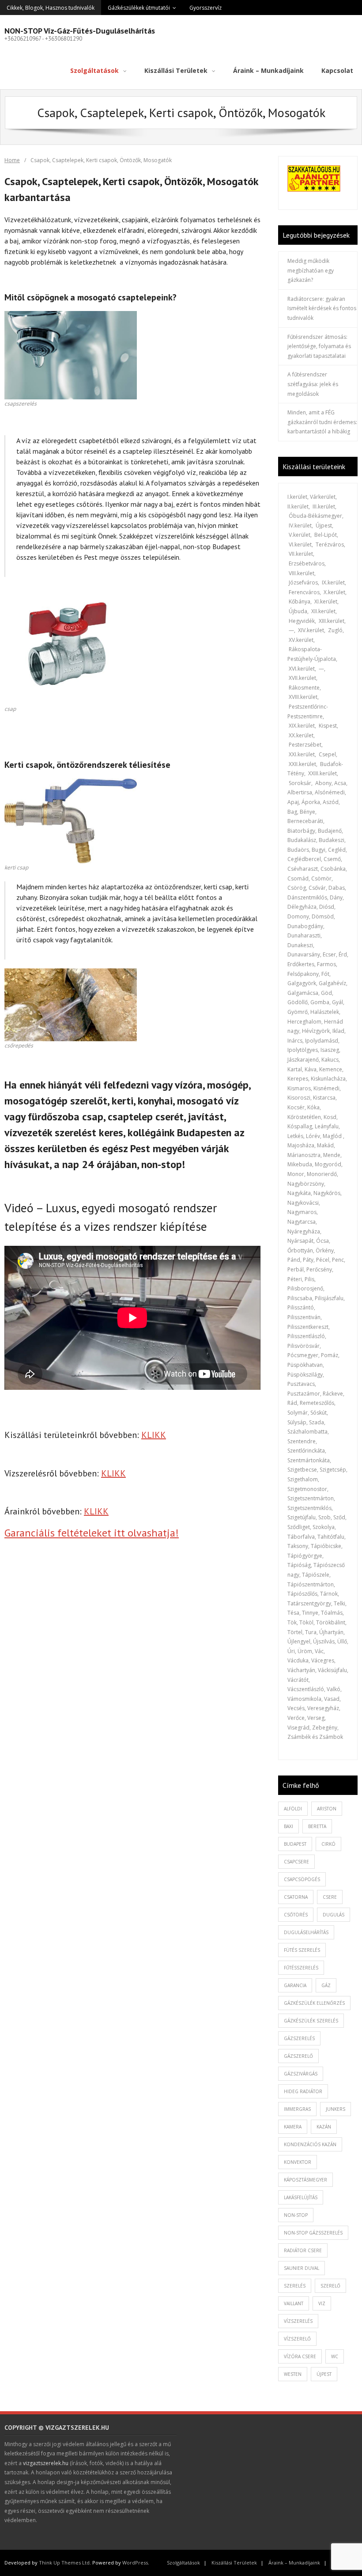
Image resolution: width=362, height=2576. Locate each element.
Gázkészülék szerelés (311, 2021)
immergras (297, 2109)
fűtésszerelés (301, 1968)
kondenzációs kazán (310, 2144)
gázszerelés (299, 2038)
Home (12, 160)
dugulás (334, 1915)
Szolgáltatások (183, 2563)
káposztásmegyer (305, 2180)
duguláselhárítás (306, 1932)
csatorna (296, 1897)
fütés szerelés (302, 1950)
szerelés (295, 2286)
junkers (336, 2109)
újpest (324, 2374)
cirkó (328, 1844)
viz (322, 2303)
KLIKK (154, 1435)
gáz (326, 1985)
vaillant (294, 2303)
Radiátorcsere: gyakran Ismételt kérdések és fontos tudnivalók (322, 308)
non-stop (296, 2215)
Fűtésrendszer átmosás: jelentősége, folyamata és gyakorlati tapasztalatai (319, 346)
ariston (327, 1809)
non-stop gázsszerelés (313, 2233)
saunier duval (302, 2268)
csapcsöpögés (302, 1879)
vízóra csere (300, 2356)
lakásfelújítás (301, 2197)
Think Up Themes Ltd (64, 2563)
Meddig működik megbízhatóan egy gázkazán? (311, 270)
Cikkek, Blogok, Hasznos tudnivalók (51, 8)
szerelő (330, 2286)
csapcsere (296, 1862)
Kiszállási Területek (234, 2563)
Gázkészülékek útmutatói (139, 8)
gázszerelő (298, 2056)
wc (335, 2356)
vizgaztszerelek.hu (46, 2463)
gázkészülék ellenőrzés (314, 2003)
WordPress (135, 2563)
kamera (293, 2127)
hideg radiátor (303, 2091)
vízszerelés (298, 2321)
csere (330, 1897)
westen (293, 2374)
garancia (295, 1985)
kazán (324, 2127)
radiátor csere (303, 2250)
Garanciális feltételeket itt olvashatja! (92, 1533)
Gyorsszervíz (206, 8)
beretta (317, 1826)
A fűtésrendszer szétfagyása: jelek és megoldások (313, 384)
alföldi (293, 1809)
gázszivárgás (301, 2074)
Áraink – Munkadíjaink (294, 2563)
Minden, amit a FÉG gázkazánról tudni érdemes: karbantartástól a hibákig (322, 422)
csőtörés (296, 1915)
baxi (288, 1826)
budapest (295, 1844)
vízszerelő (297, 2339)
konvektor (298, 2162)
